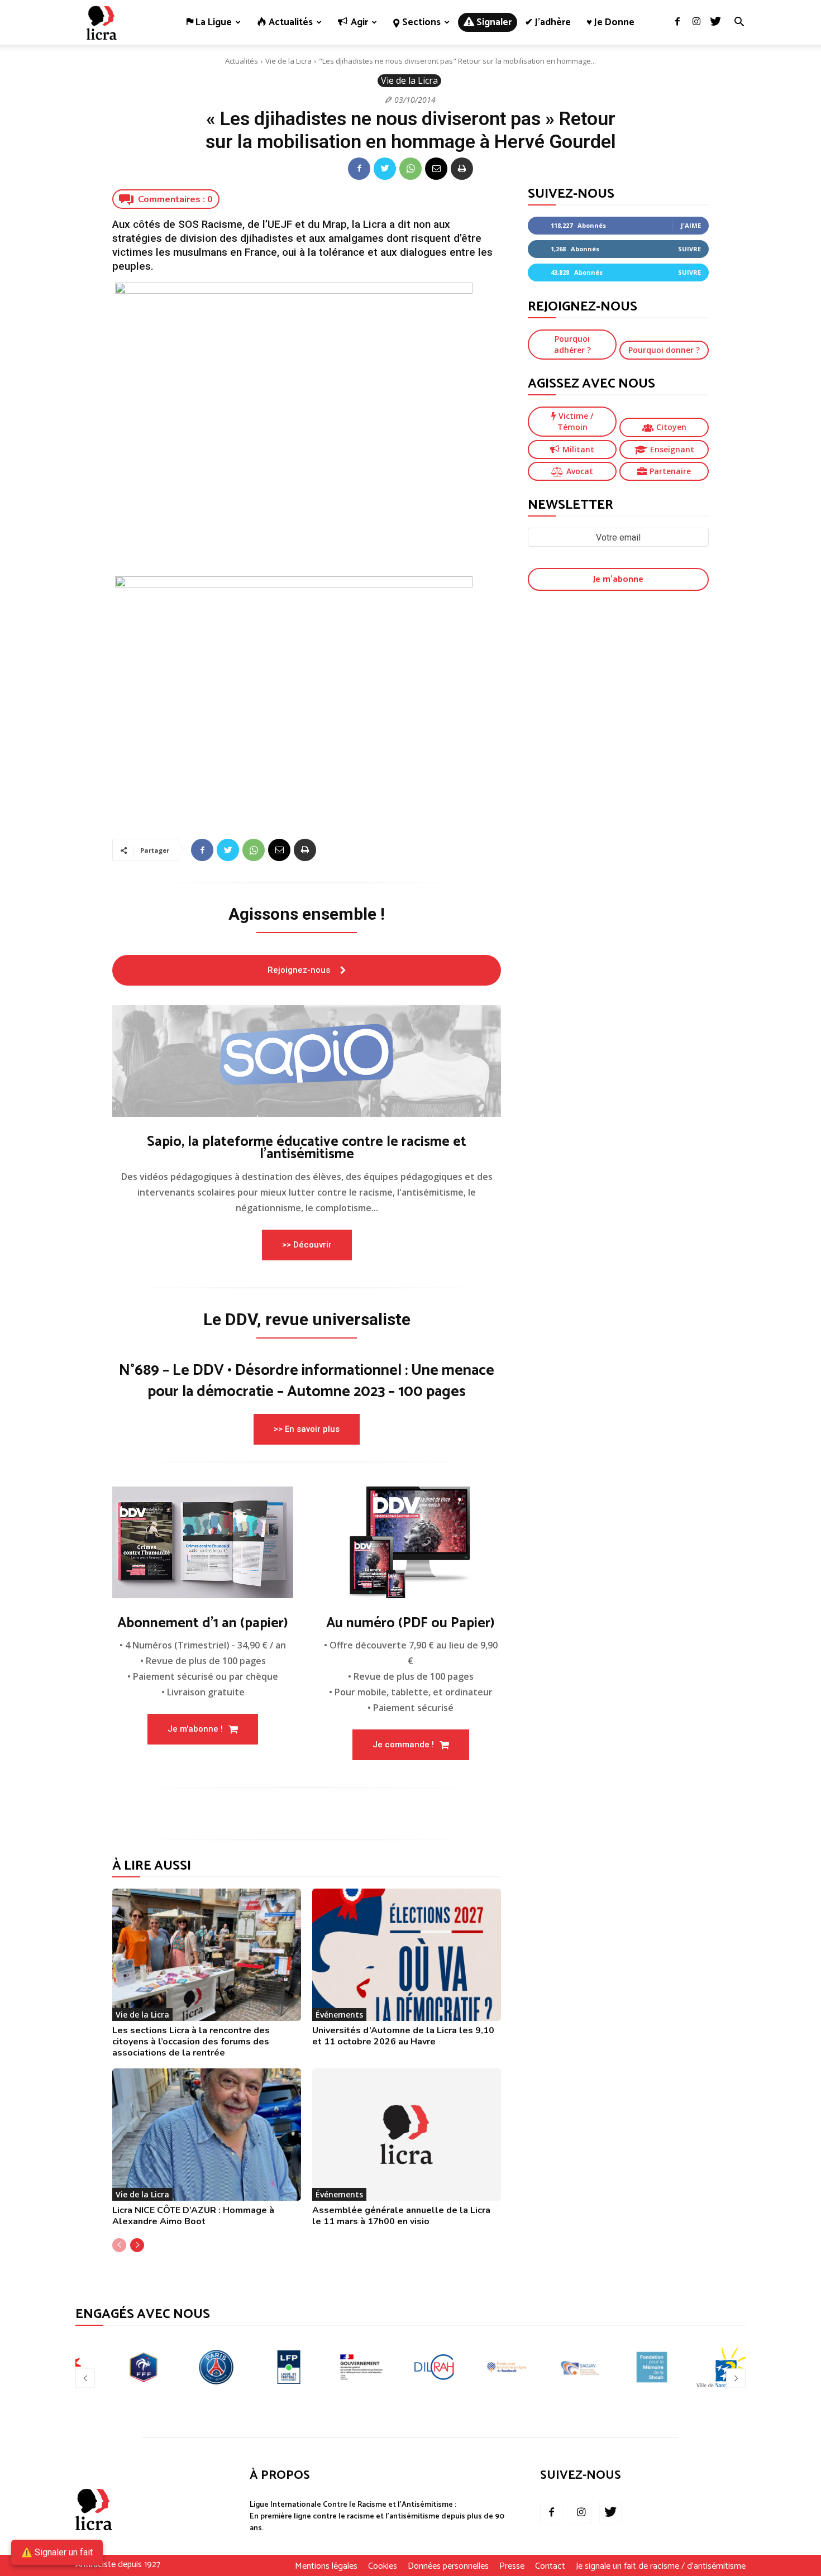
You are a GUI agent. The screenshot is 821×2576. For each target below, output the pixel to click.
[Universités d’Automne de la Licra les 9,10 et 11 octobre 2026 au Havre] (407, 1955)
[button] (739, 23)
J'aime (691, 225)
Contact (550, 2567)
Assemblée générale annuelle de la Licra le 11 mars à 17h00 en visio (401, 2216)
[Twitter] (715, 22)
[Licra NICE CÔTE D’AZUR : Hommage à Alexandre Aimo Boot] (207, 2135)
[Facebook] (677, 22)
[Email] (436, 169)
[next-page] (137, 2245)
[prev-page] (119, 2245)
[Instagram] (696, 22)
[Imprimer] (462, 169)
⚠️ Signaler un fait (57, 2552)
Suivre (689, 249)
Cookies (383, 2567)
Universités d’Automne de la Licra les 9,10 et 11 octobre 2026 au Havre (403, 2036)
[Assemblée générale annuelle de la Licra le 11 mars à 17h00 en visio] (407, 2135)
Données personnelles (448, 2567)
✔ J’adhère (548, 22)
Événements (339, 2015)
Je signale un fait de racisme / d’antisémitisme (661, 2567)
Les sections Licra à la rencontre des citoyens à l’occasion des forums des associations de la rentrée (191, 2042)
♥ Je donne (610, 22)
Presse (512, 2567)
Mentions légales (326, 2567)
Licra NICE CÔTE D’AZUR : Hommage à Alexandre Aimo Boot (193, 2216)
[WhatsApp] (410, 169)
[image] (307, 1061)
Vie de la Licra (288, 61)
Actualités (242, 61)
